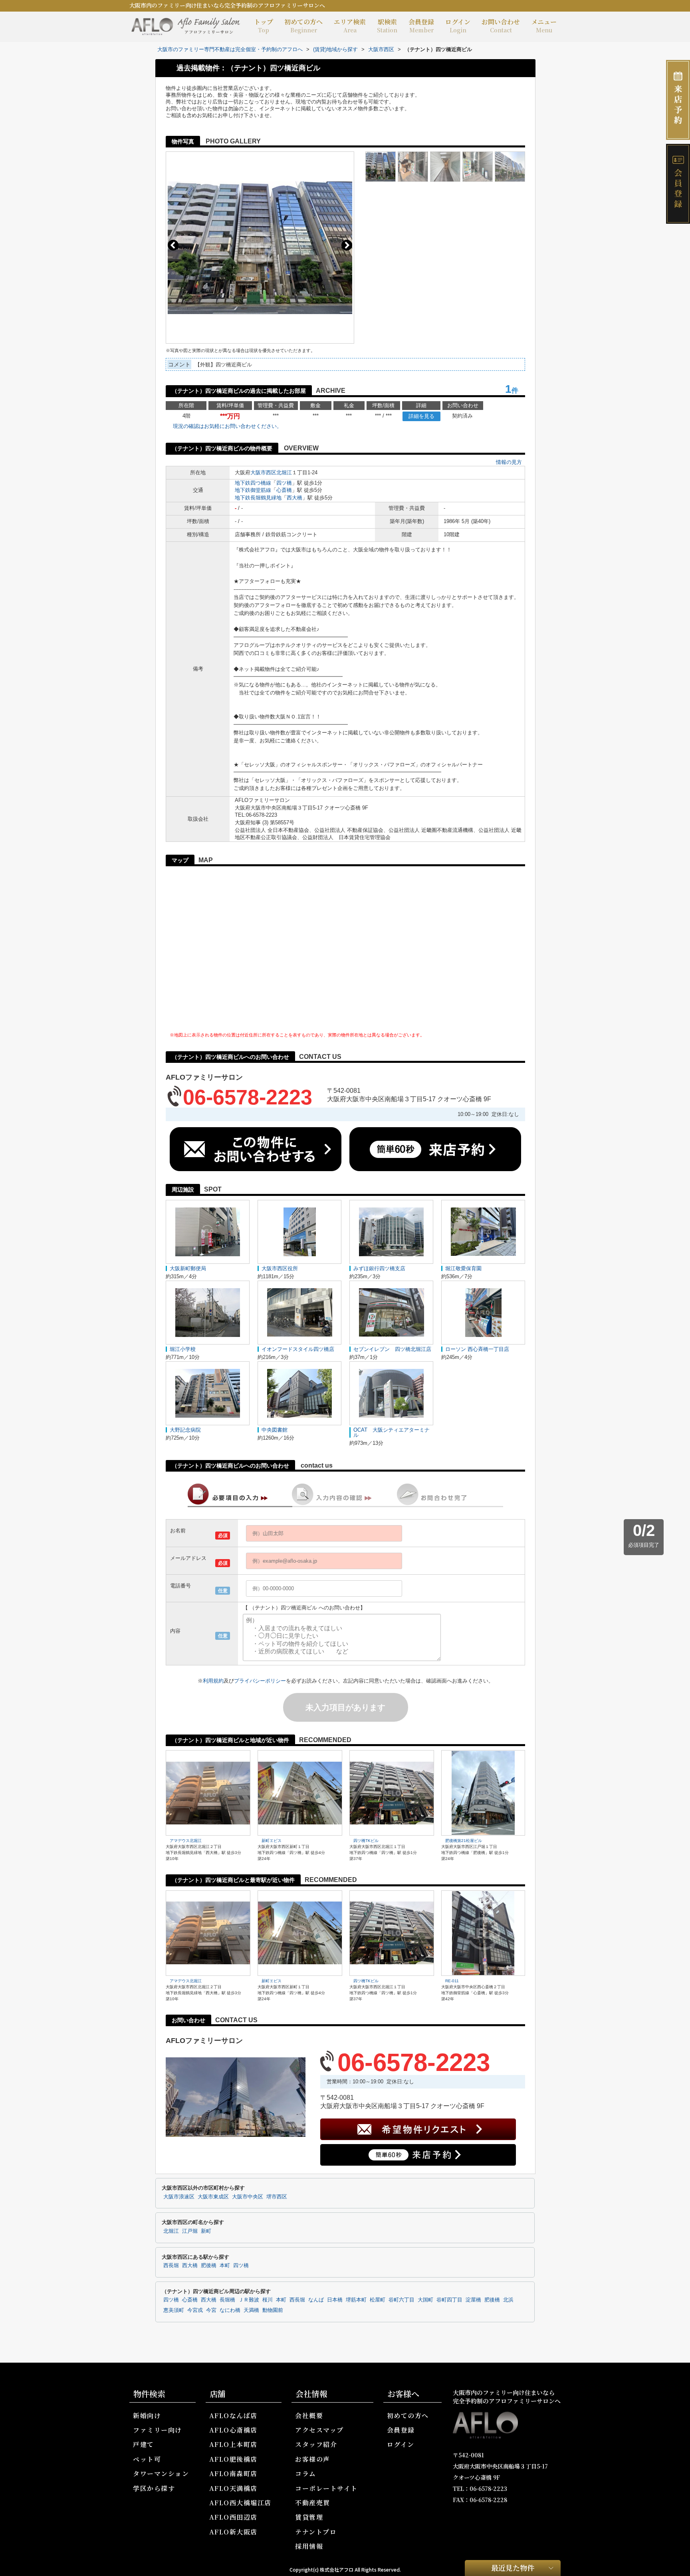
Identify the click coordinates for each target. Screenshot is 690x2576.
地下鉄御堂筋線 (253, 490)
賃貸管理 (309, 2517)
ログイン (458, 26)
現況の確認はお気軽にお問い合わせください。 (227, 426)
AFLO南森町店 (233, 2474)
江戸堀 (190, 2231)
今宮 (211, 2310)
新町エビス (272, 1841)
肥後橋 (209, 2266)
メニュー (544, 26)
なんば (316, 2300)
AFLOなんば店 (233, 2416)
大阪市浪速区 (179, 2197)
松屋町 (378, 2300)
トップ (264, 26)
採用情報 (309, 2546)
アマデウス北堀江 (186, 1841)
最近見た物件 (513, 2568)
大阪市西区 (263, 472)
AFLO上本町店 (233, 2444)
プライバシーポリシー (260, 1681)
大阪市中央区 (248, 2197)
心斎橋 (284, 490)
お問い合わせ (501, 26)
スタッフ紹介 (316, 2444)
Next (347, 245)
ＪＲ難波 (249, 2300)
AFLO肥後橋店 (233, 2459)
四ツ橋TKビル (366, 1841)
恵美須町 (174, 2310)
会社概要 (309, 2416)
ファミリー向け (158, 2430)
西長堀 (171, 2266)
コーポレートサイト (326, 2488)
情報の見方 (509, 462)
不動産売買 (313, 2503)
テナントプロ (316, 2532)
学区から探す (154, 2488)
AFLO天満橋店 (233, 2488)
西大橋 (294, 498)
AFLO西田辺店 (233, 2517)
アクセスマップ (319, 2430)
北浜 (508, 2300)
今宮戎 (195, 2310)
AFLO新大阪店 (233, 2532)
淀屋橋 (473, 2300)
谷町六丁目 (402, 2300)
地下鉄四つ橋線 (253, 483)
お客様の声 (313, 2459)
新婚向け (147, 2416)
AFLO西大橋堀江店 (240, 2503)
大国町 (425, 2300)
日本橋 (335, 2300)
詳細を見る (421, 416)
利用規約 (213, 1681)
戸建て (144, 2444)
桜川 (268, 2300)
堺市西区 (277, 2197)
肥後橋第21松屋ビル (464, 1841)
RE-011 (452, 1981)
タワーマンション (161, 2474)
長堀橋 (227, 2300)
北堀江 (284, 472)
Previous (173, 245)
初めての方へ (303, 26)
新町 (206, 2231)
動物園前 (273, 2310)
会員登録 (421, 26)
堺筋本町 (356, 2300)
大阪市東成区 (213, 2197)
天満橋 (251, 2310)
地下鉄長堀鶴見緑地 (258, 498)
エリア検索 (350, 26)
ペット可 (147, 2459)
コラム (306, 2474)
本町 (225, 2266)
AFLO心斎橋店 (233, 2430)
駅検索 (387, 26)
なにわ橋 (230, 2310)
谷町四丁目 (449, 2300)
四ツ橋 (284, 483)
